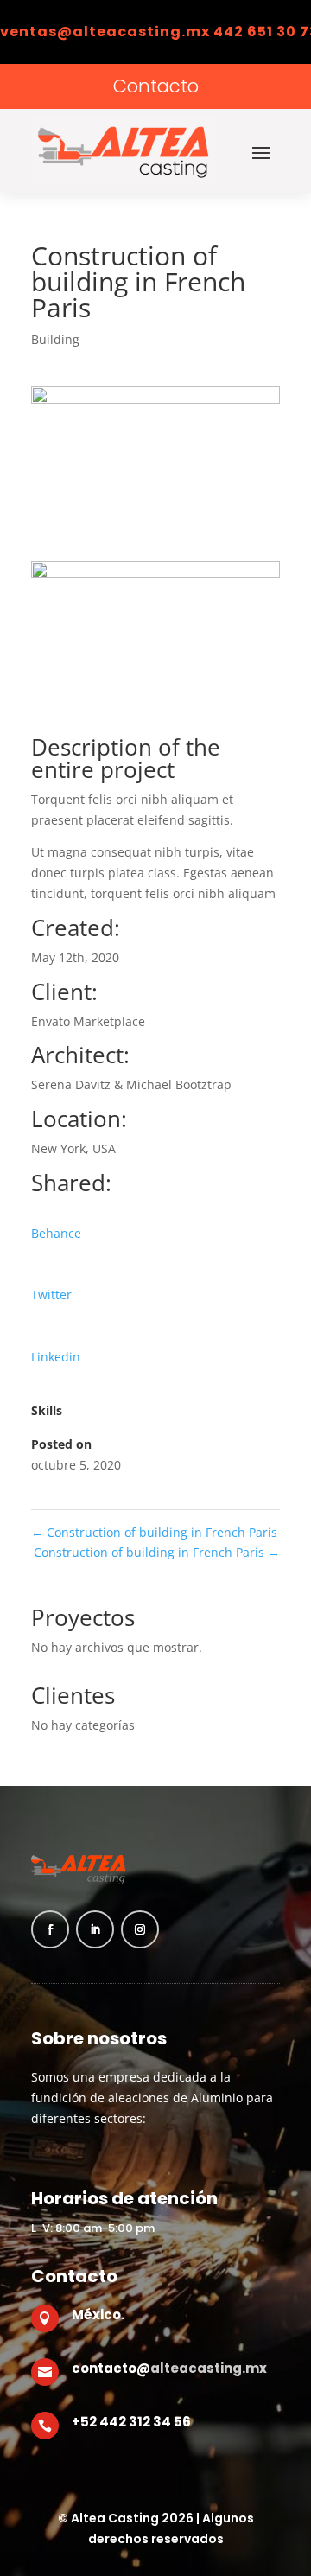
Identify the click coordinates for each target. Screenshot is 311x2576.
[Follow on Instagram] (140, 1929)
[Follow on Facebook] (50, 1929)
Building (55, 339)
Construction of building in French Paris (154, 1532)
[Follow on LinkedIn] (95, 1929)
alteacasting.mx (209, 2368)
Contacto (156, 86)
